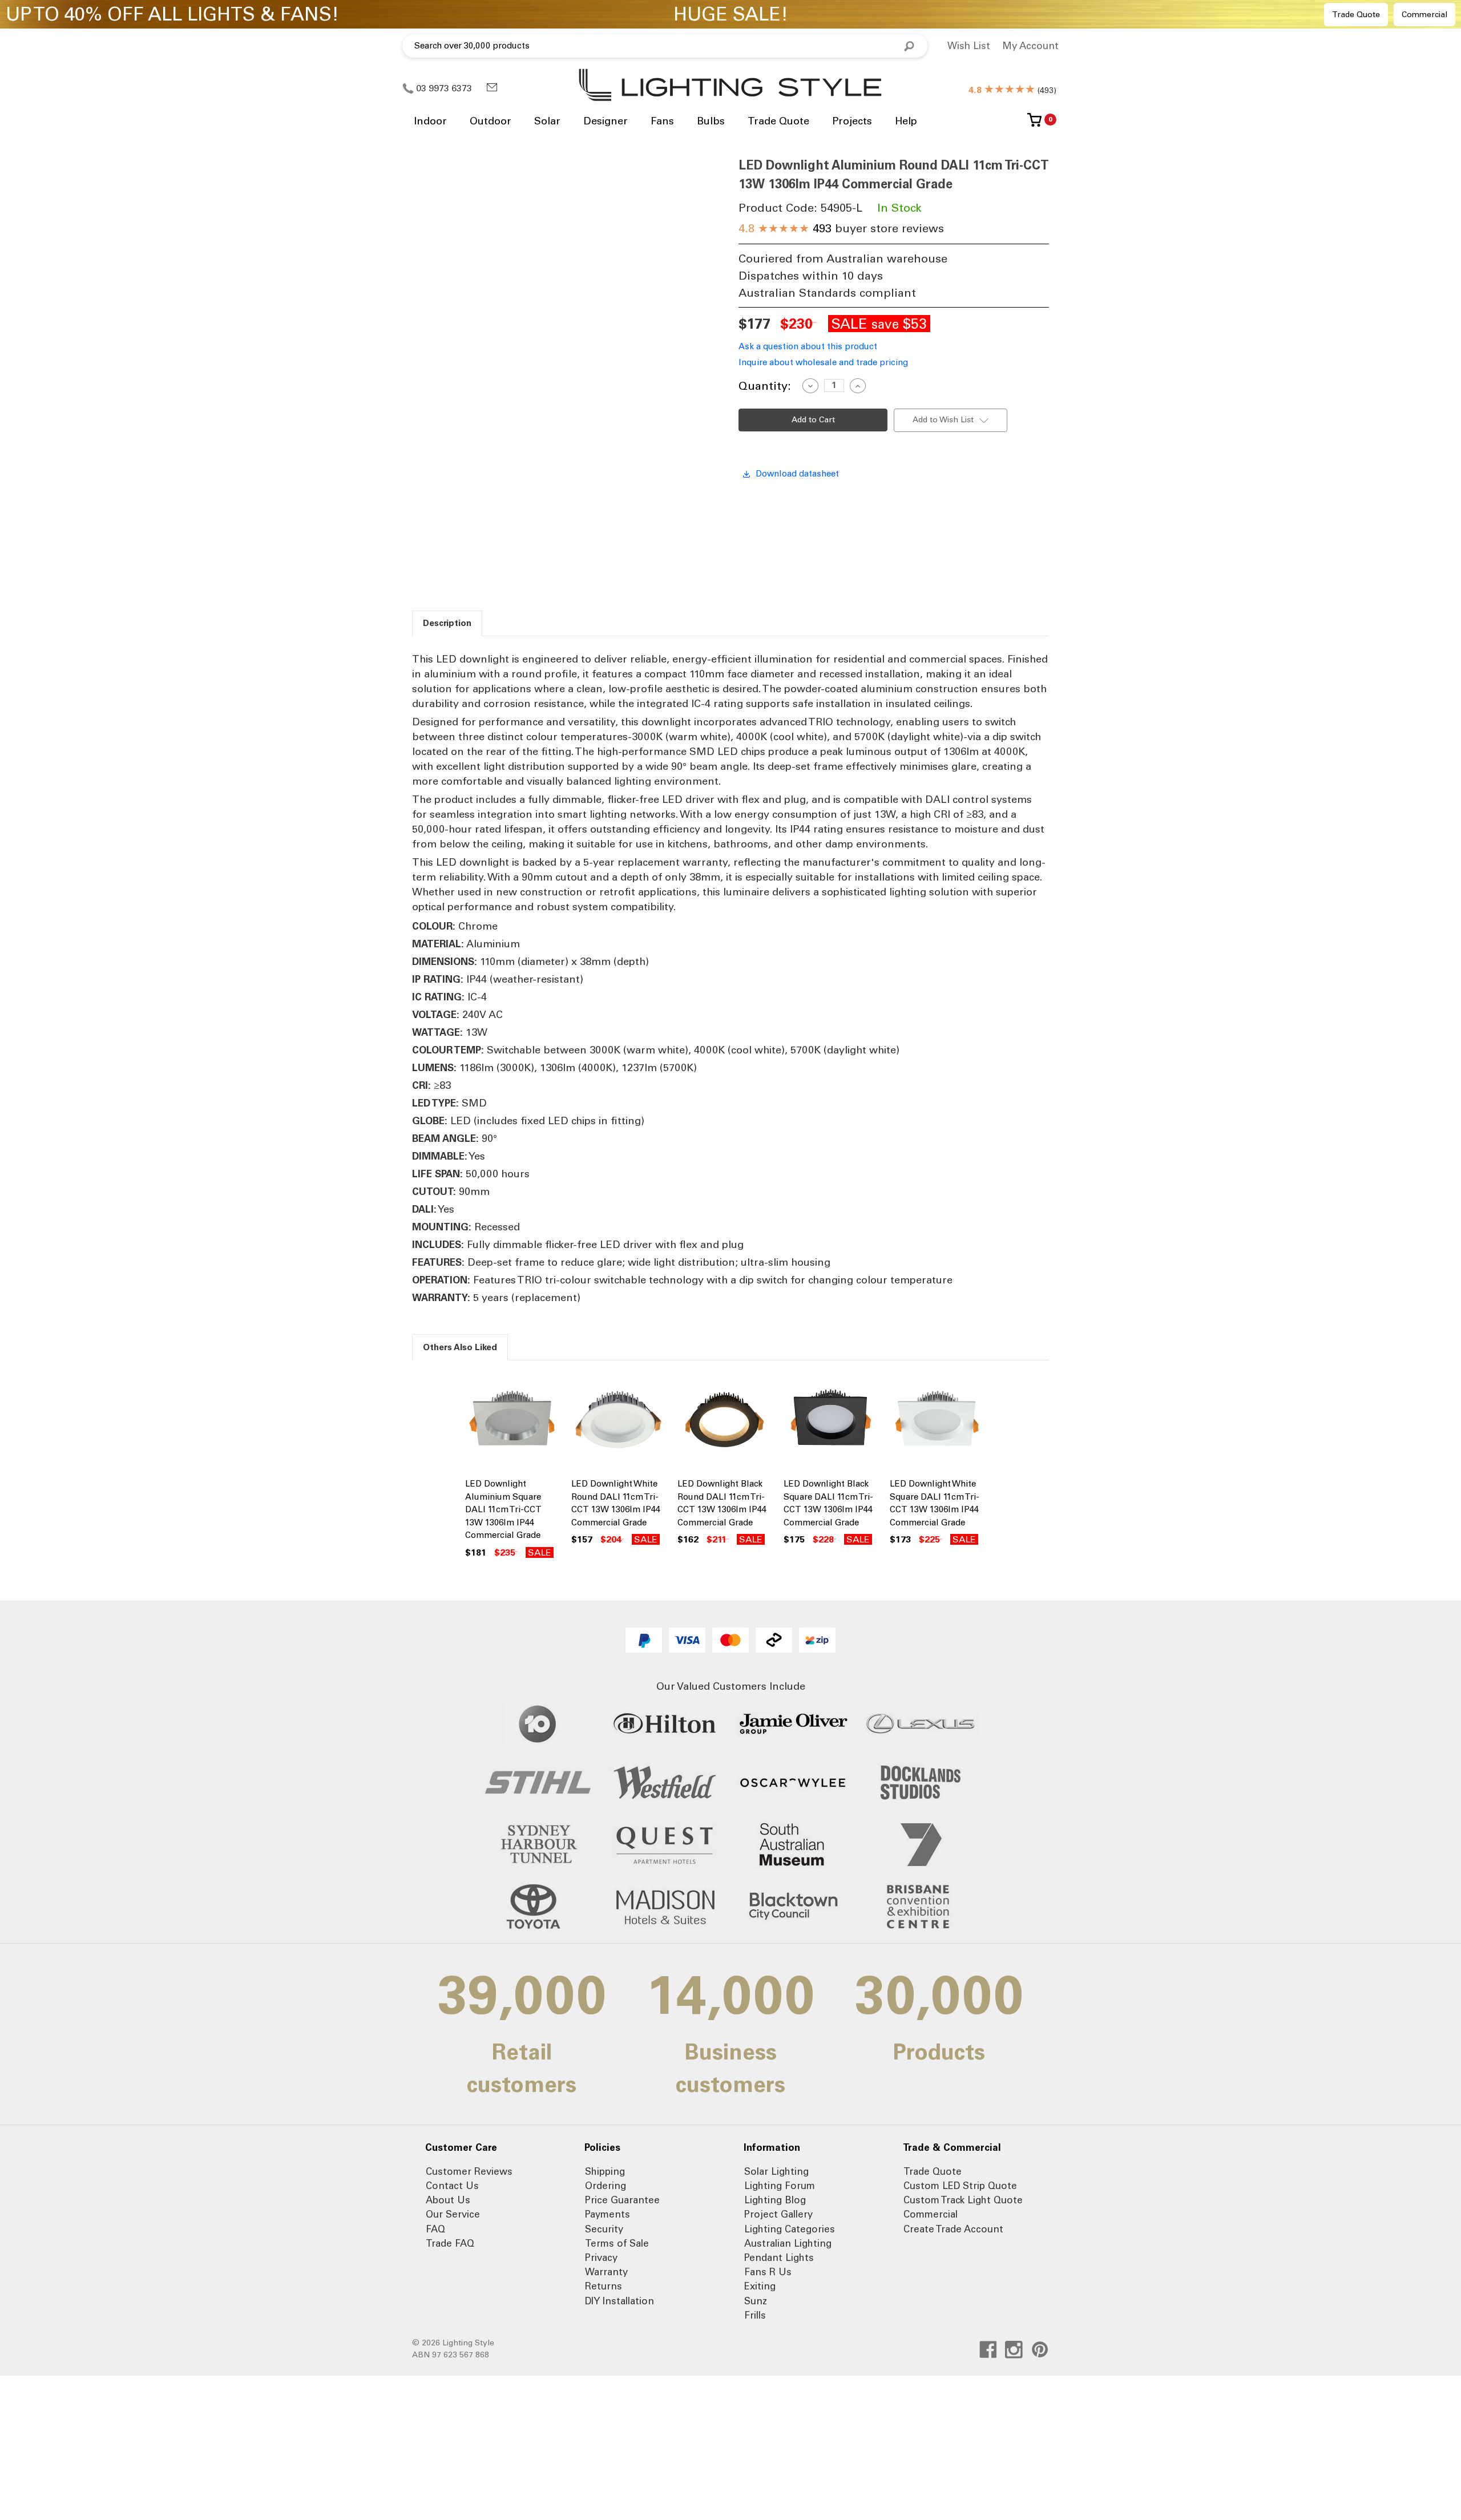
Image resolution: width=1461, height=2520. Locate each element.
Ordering (606, 2186)
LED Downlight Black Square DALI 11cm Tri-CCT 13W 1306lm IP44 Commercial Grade (828, 1503)
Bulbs (711, 121)
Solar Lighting (776, 2171)
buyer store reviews (841, 228)
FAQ (435, 2229)
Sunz (756, 2301)
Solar (547, 121)
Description (447, 623)
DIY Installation (619, 2301)
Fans (662, 121)
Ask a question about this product (808, 346)
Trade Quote (1356, 15)
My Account (1030, 46)
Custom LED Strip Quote (960, 2186)
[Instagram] (1014, 2350)
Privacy (601, 2257)
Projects (852, 121)
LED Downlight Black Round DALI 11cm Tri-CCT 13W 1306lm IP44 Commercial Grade (722, 1503)
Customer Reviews (469, 2171)
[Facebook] (988, 2350)
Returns (604, 2286)
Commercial (1424, 15)
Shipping (605, 2171)
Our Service (453, 2214)
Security (604, 2229)
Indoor (430, 121)
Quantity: (765, 386)
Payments (608, 2214)
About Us (448, 2200)
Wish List (969, 46)
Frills (755, 2315)
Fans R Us (768, 2272)
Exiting (760, 2286)
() (1012, 90)
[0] (1034, 124)
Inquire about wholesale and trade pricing (823, 362)
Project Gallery (778, 2214)
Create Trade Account (953, 2229)
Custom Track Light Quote (963, 2200)
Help (906, 121)
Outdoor (491, 121)
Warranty (606, 2272)
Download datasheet (797, 474)
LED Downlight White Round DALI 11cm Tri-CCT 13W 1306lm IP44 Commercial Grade (616, 1503)
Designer (606, 121)
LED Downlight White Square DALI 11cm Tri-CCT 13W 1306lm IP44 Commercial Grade (935, 1503)
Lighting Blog (775, 2200)
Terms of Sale (617, 2243)
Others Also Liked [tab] (460, 1347)
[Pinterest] (1040, 2350)
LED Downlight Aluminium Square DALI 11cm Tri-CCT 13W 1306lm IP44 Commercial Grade (503, 1509)
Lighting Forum (780, 2186)
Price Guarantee (622, 2200)
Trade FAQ (450, 2243)
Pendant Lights (779, 2257)
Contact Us (452, 2186)
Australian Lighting (788, 2243)
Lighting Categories (790, 2229)
